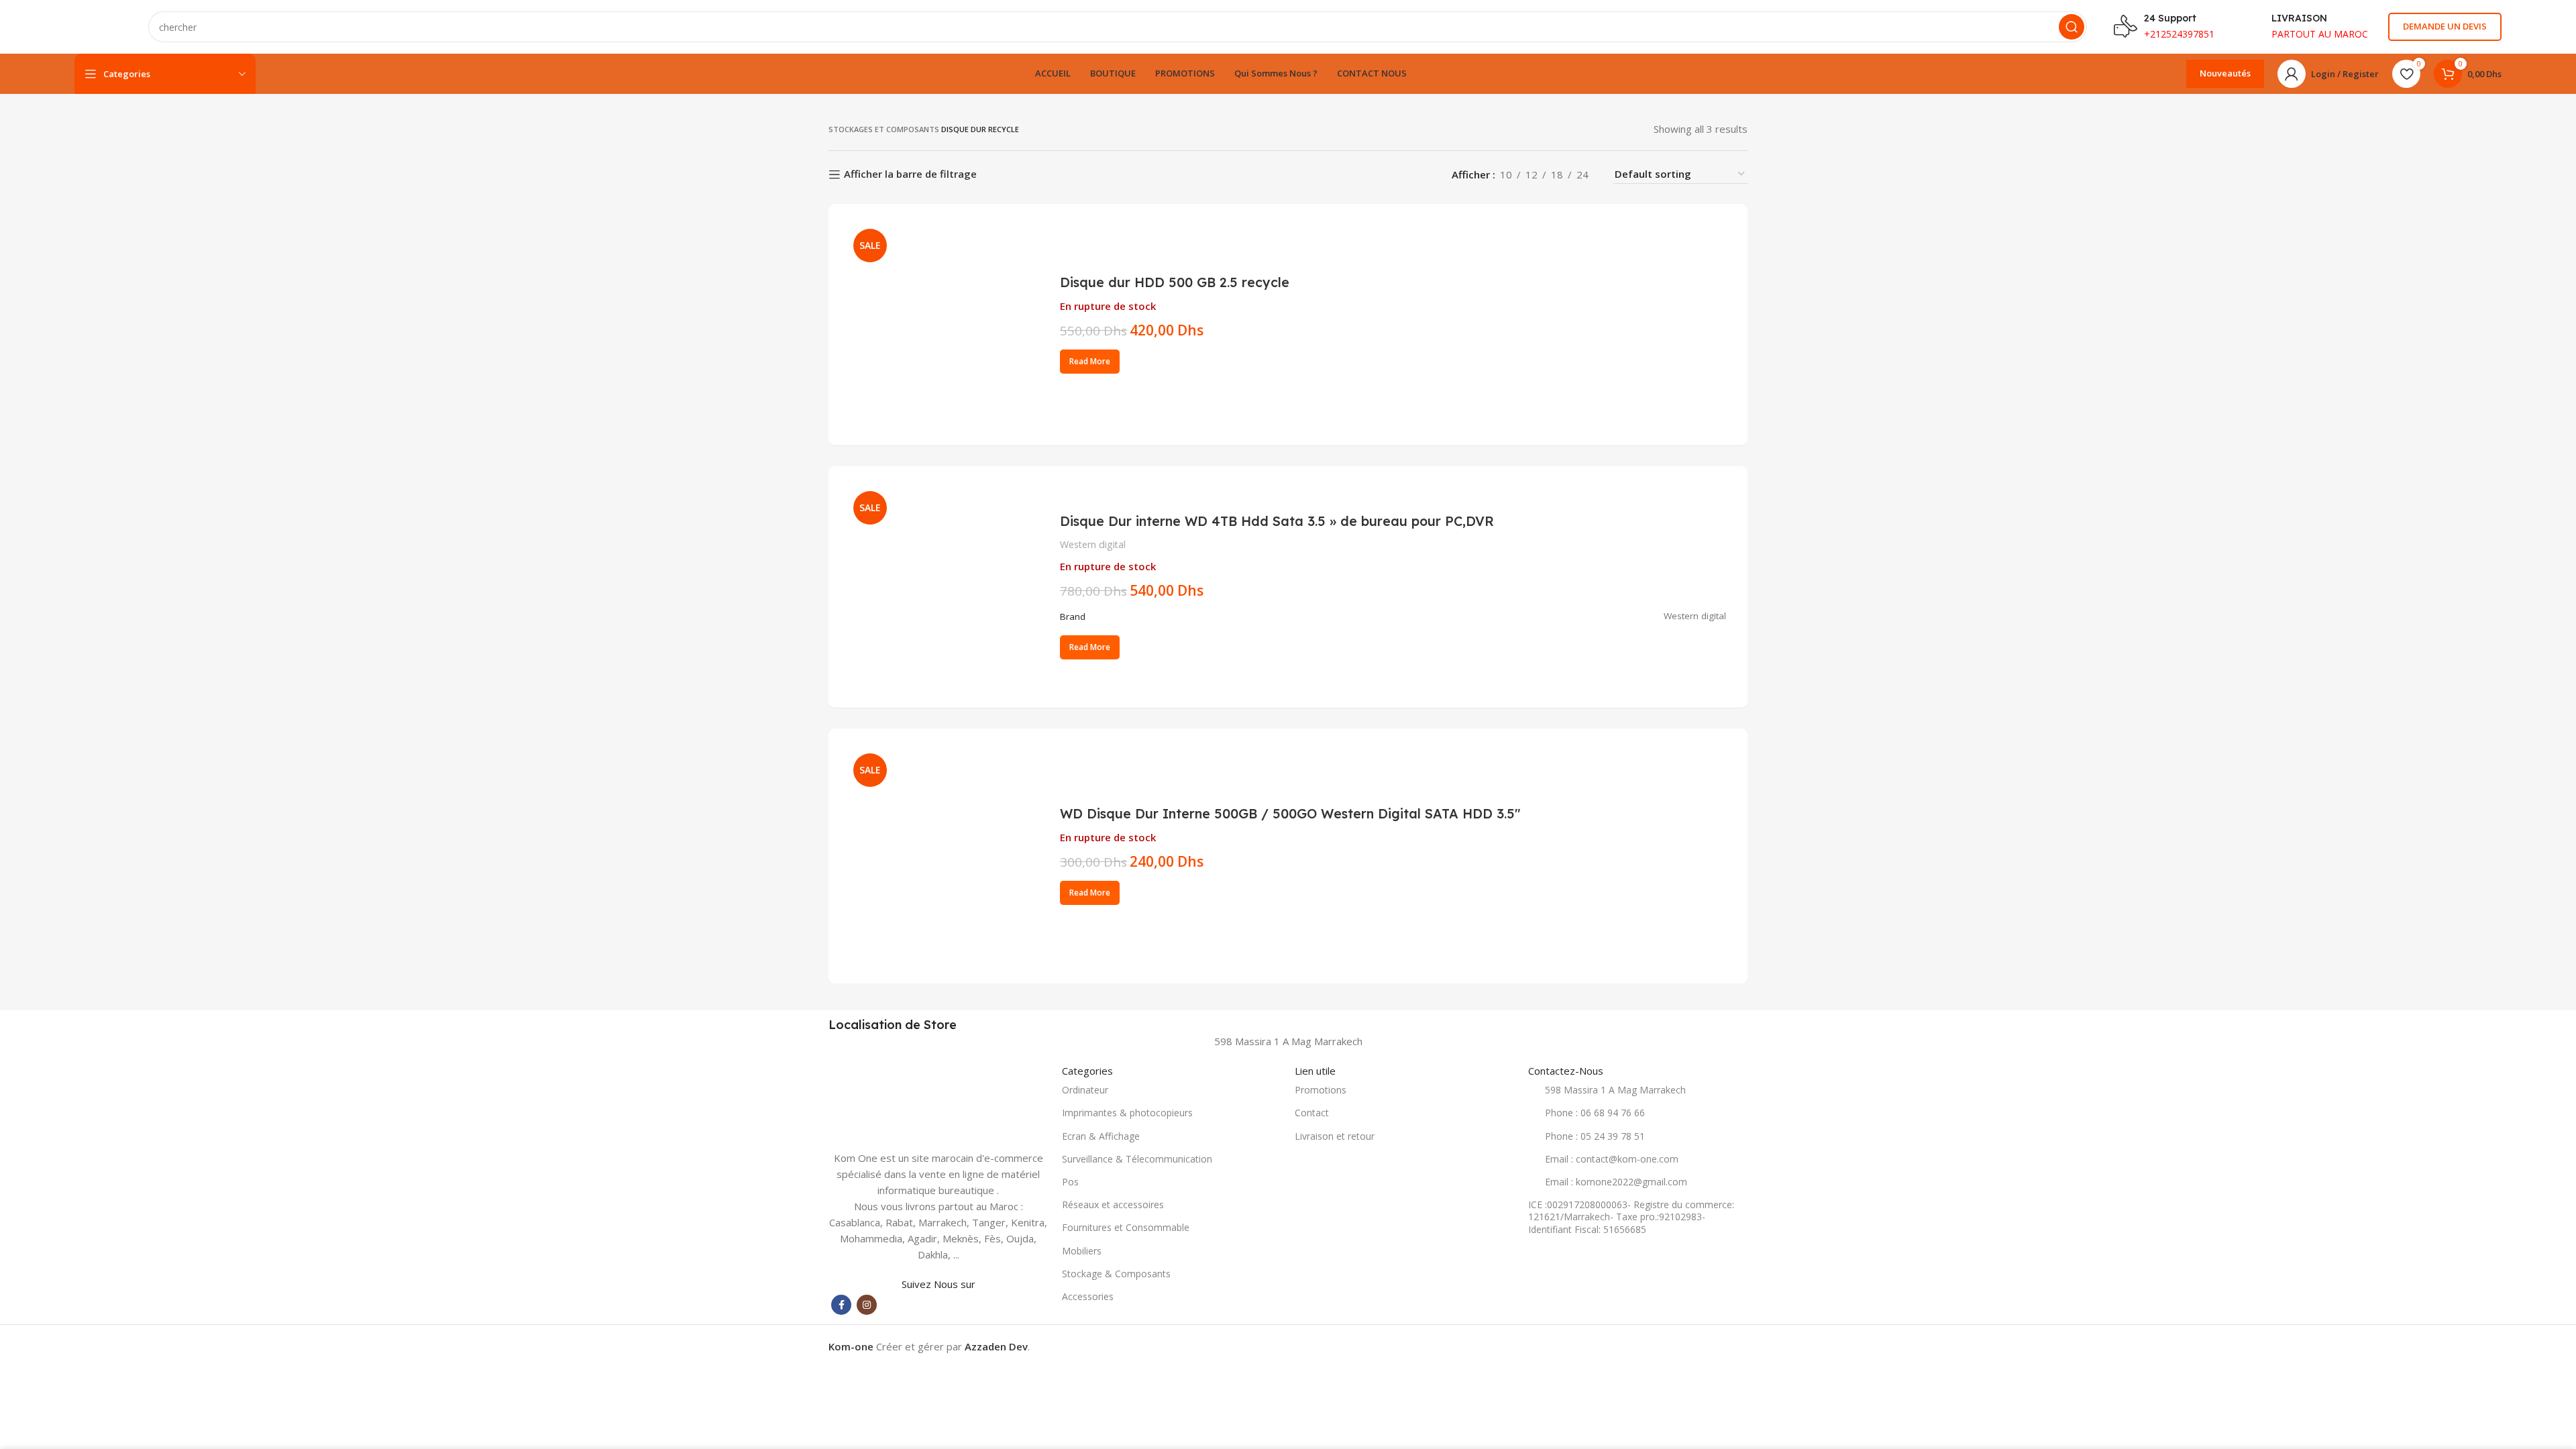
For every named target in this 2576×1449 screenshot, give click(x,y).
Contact (1312, 1113)
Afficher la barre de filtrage (910, 174)
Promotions (1321, 1090)
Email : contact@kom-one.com (1612, 1159)
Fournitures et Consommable (1126, 1227)
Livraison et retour (1335, 1136)
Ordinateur (1085, 1090)
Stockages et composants (884, 129)
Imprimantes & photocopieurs (1127, 1113)
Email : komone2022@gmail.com (1616, 1182)
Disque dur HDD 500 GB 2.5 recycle (1175, 282)
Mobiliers (1082, 1251)
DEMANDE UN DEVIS (2445, 26)
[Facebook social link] (841, 1305)
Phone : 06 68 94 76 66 (1595, 1113)
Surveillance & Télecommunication (1137, 1159)
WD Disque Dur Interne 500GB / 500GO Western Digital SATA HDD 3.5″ (1290, 813)
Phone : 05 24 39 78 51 (1595, 1136)
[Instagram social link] (867, 1305)
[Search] (2072, 27)
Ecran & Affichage (1101, 1136)
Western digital (1093, 544)
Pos (1070, 1182)
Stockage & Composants (1116, 1274)
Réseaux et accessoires (1113, 1204)
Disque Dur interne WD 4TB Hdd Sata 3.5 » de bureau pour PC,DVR (1277, 521)
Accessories (1088, 1296)
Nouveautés (2225, 73)
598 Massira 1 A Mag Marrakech (1615, 1090)
